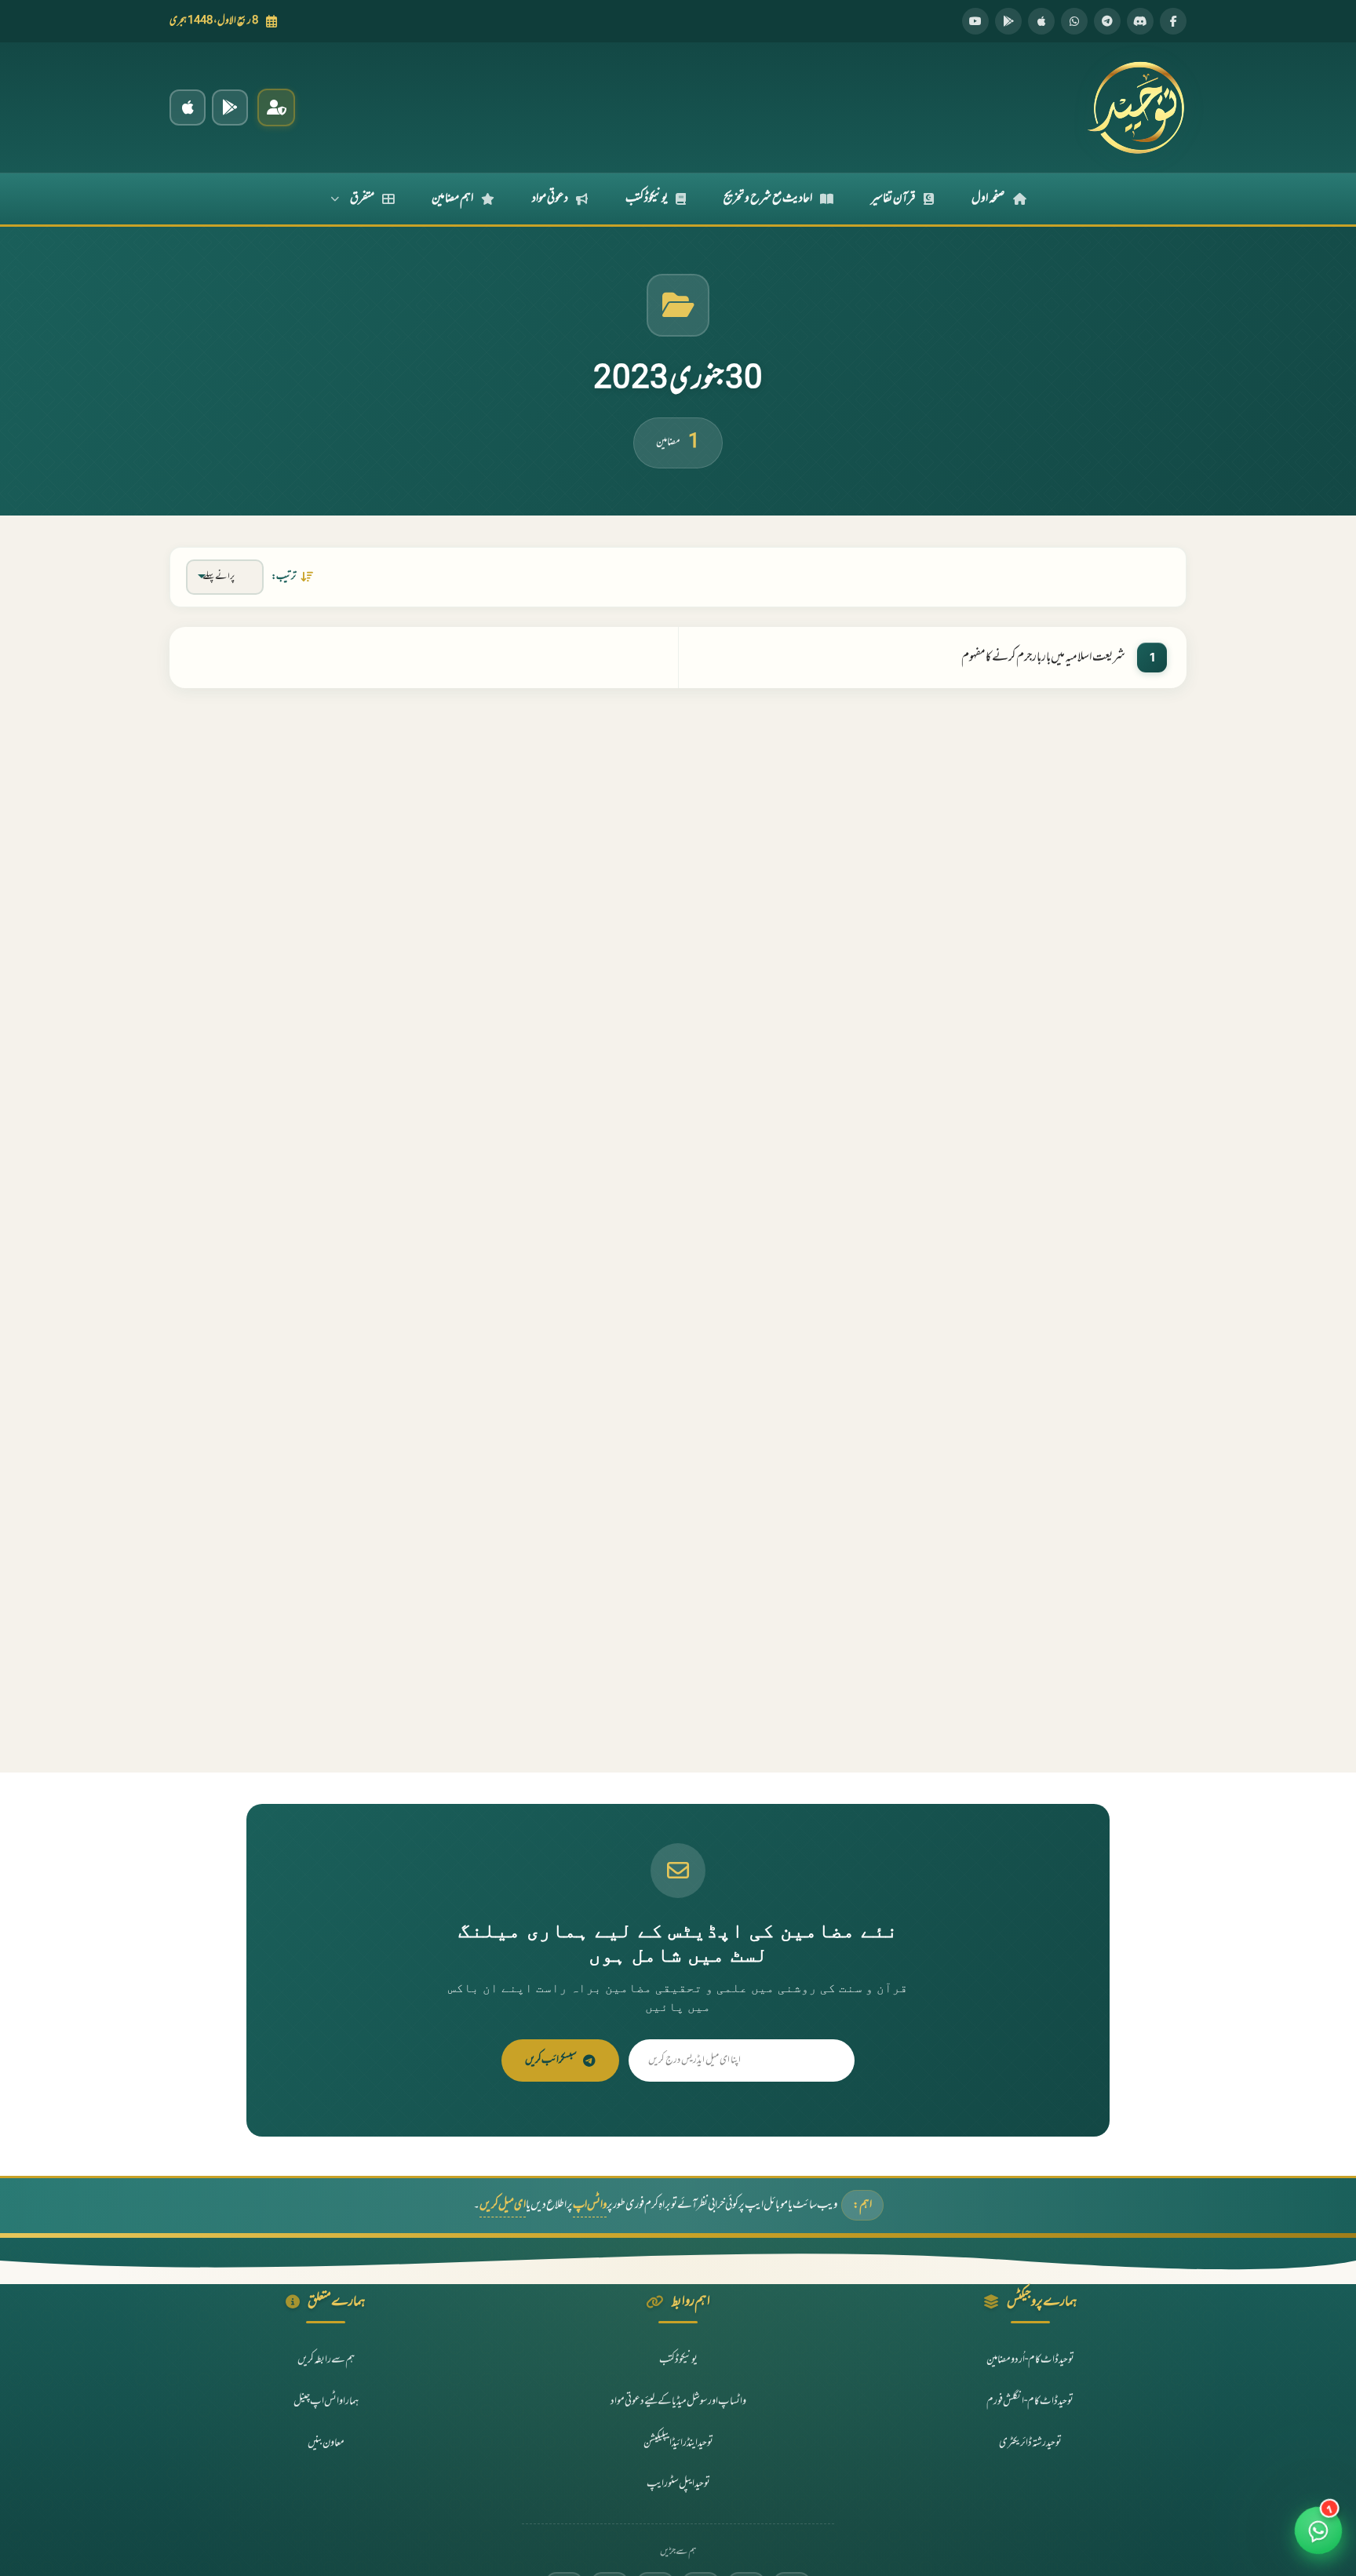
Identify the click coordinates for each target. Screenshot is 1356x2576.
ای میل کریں (503, 2205)
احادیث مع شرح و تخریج (768, 199)
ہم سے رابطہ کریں (326, 2360)
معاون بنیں (326, 2443)
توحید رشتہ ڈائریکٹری (1030, 2443)
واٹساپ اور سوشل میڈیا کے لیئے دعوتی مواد (678, 2401)
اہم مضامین (452, 199)
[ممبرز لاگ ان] (276, 107)
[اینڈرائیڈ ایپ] (230, 107)
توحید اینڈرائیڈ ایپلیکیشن (678, 2443)
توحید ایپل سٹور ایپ (678, 2484)
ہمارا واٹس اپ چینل (326, 2401)
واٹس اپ (590, 2205)
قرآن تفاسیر (893, 199)
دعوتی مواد (550, 199)
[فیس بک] (1173, 21)
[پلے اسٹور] (1008, 21)
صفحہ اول (988, 199)
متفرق (362, 199)
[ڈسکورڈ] (1140, 21)
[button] (1319, 2539)
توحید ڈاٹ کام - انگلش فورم (1030, 2401)
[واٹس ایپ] (1074, 21)
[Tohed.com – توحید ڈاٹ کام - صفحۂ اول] (1135, 107)
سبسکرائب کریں (551, 2060)
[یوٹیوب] (975, 21)
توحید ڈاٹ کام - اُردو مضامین (1030, 2360)
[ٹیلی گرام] (1107, 21)
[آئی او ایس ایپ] (188, 107)
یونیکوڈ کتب (647, 199)
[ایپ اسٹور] (1041, 21)
